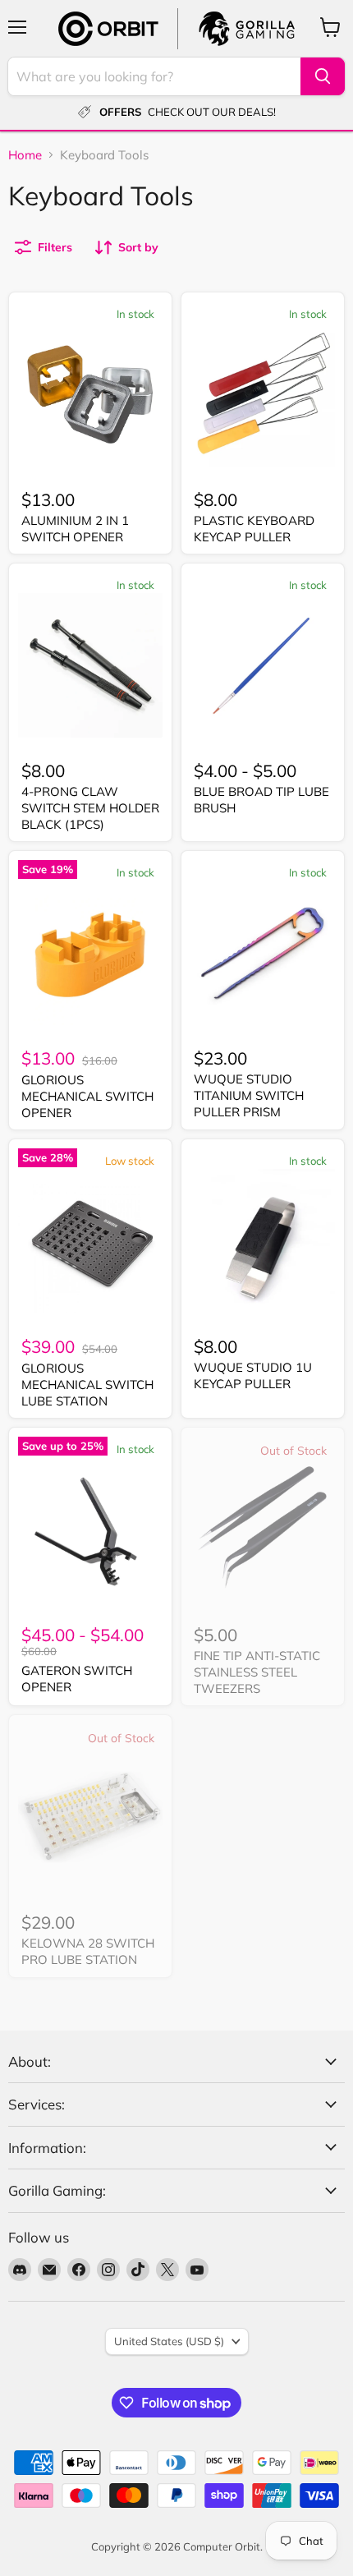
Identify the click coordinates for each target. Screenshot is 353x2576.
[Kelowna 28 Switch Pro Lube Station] (90, 1817)
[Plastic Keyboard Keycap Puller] (263, 394)
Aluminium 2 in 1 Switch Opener (75, 529)
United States (169, 2341)
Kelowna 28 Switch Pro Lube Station (88, 1951)
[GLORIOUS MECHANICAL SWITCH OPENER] (90, 953)
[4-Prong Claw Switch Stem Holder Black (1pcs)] (90, 665)
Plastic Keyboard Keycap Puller (254, 529)
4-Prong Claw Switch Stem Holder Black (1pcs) (90, 807)
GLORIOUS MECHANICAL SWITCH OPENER (87, 1096)
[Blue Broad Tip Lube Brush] (263, 665)
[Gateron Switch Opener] (90, 1529)
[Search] (323, 76)
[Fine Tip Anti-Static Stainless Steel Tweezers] (263, 1529)
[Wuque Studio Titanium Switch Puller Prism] (263, 953)
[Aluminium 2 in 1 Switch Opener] (90, 394)
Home (25, 155)
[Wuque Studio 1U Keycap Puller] (263, 1241)
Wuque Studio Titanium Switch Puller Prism (249, 1095)
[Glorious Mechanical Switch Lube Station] (90, 1241)
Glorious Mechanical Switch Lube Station (87, 1384)
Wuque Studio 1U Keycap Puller (253, 1375)
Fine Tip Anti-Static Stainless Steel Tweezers (257, 1672)
